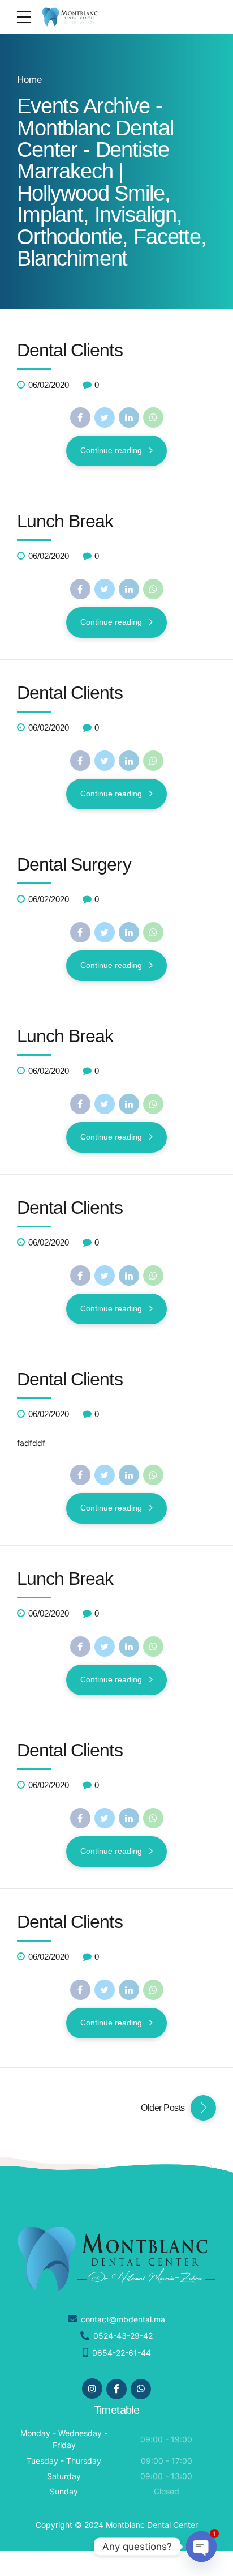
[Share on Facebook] (80, 417)
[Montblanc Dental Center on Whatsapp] (141, 2389)
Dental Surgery (74, 864)
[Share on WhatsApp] (153, 417)
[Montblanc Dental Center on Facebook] (116, 2389)
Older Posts (163, 2108)
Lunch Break (65, 521)
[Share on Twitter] (105, 417)
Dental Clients (70, 350)
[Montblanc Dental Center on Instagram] (92, 2389)
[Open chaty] (201, 2547)
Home (29, 80)
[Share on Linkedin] (129, 417)
